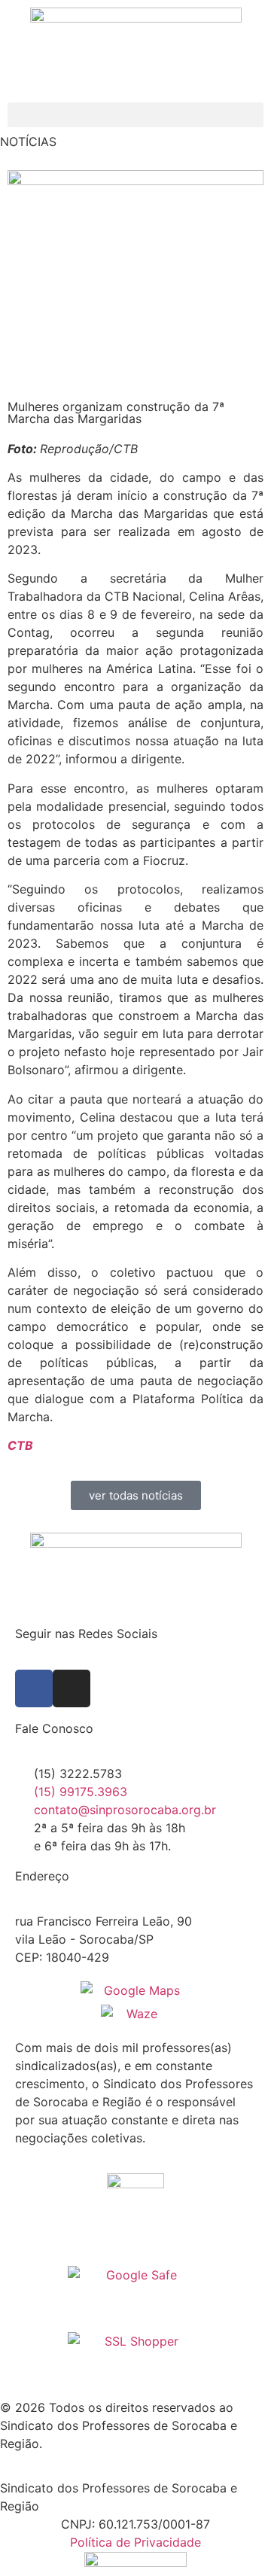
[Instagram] (72, 1688)
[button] (135, 115)
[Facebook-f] (34, 1688)
